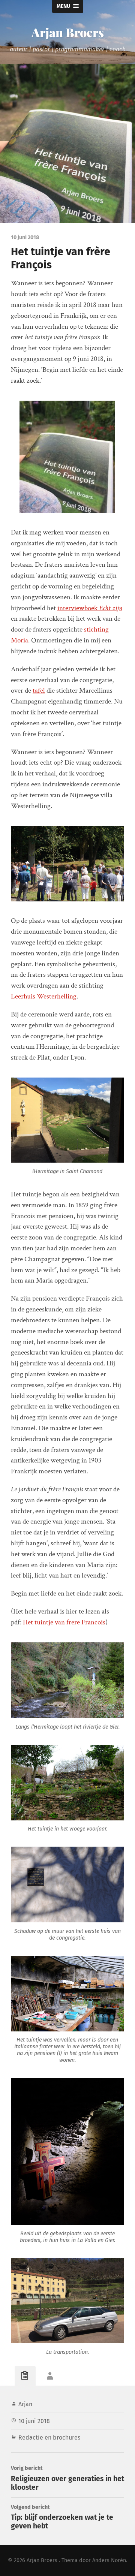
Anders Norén (109, 2560)
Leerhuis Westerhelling (44, 996)
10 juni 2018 (34, 2421)
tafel (39, 691)
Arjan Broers (68, 32)
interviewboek (90, 608)
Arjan (25, 2404)
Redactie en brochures (49, 2438)
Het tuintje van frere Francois (64, 1622)
